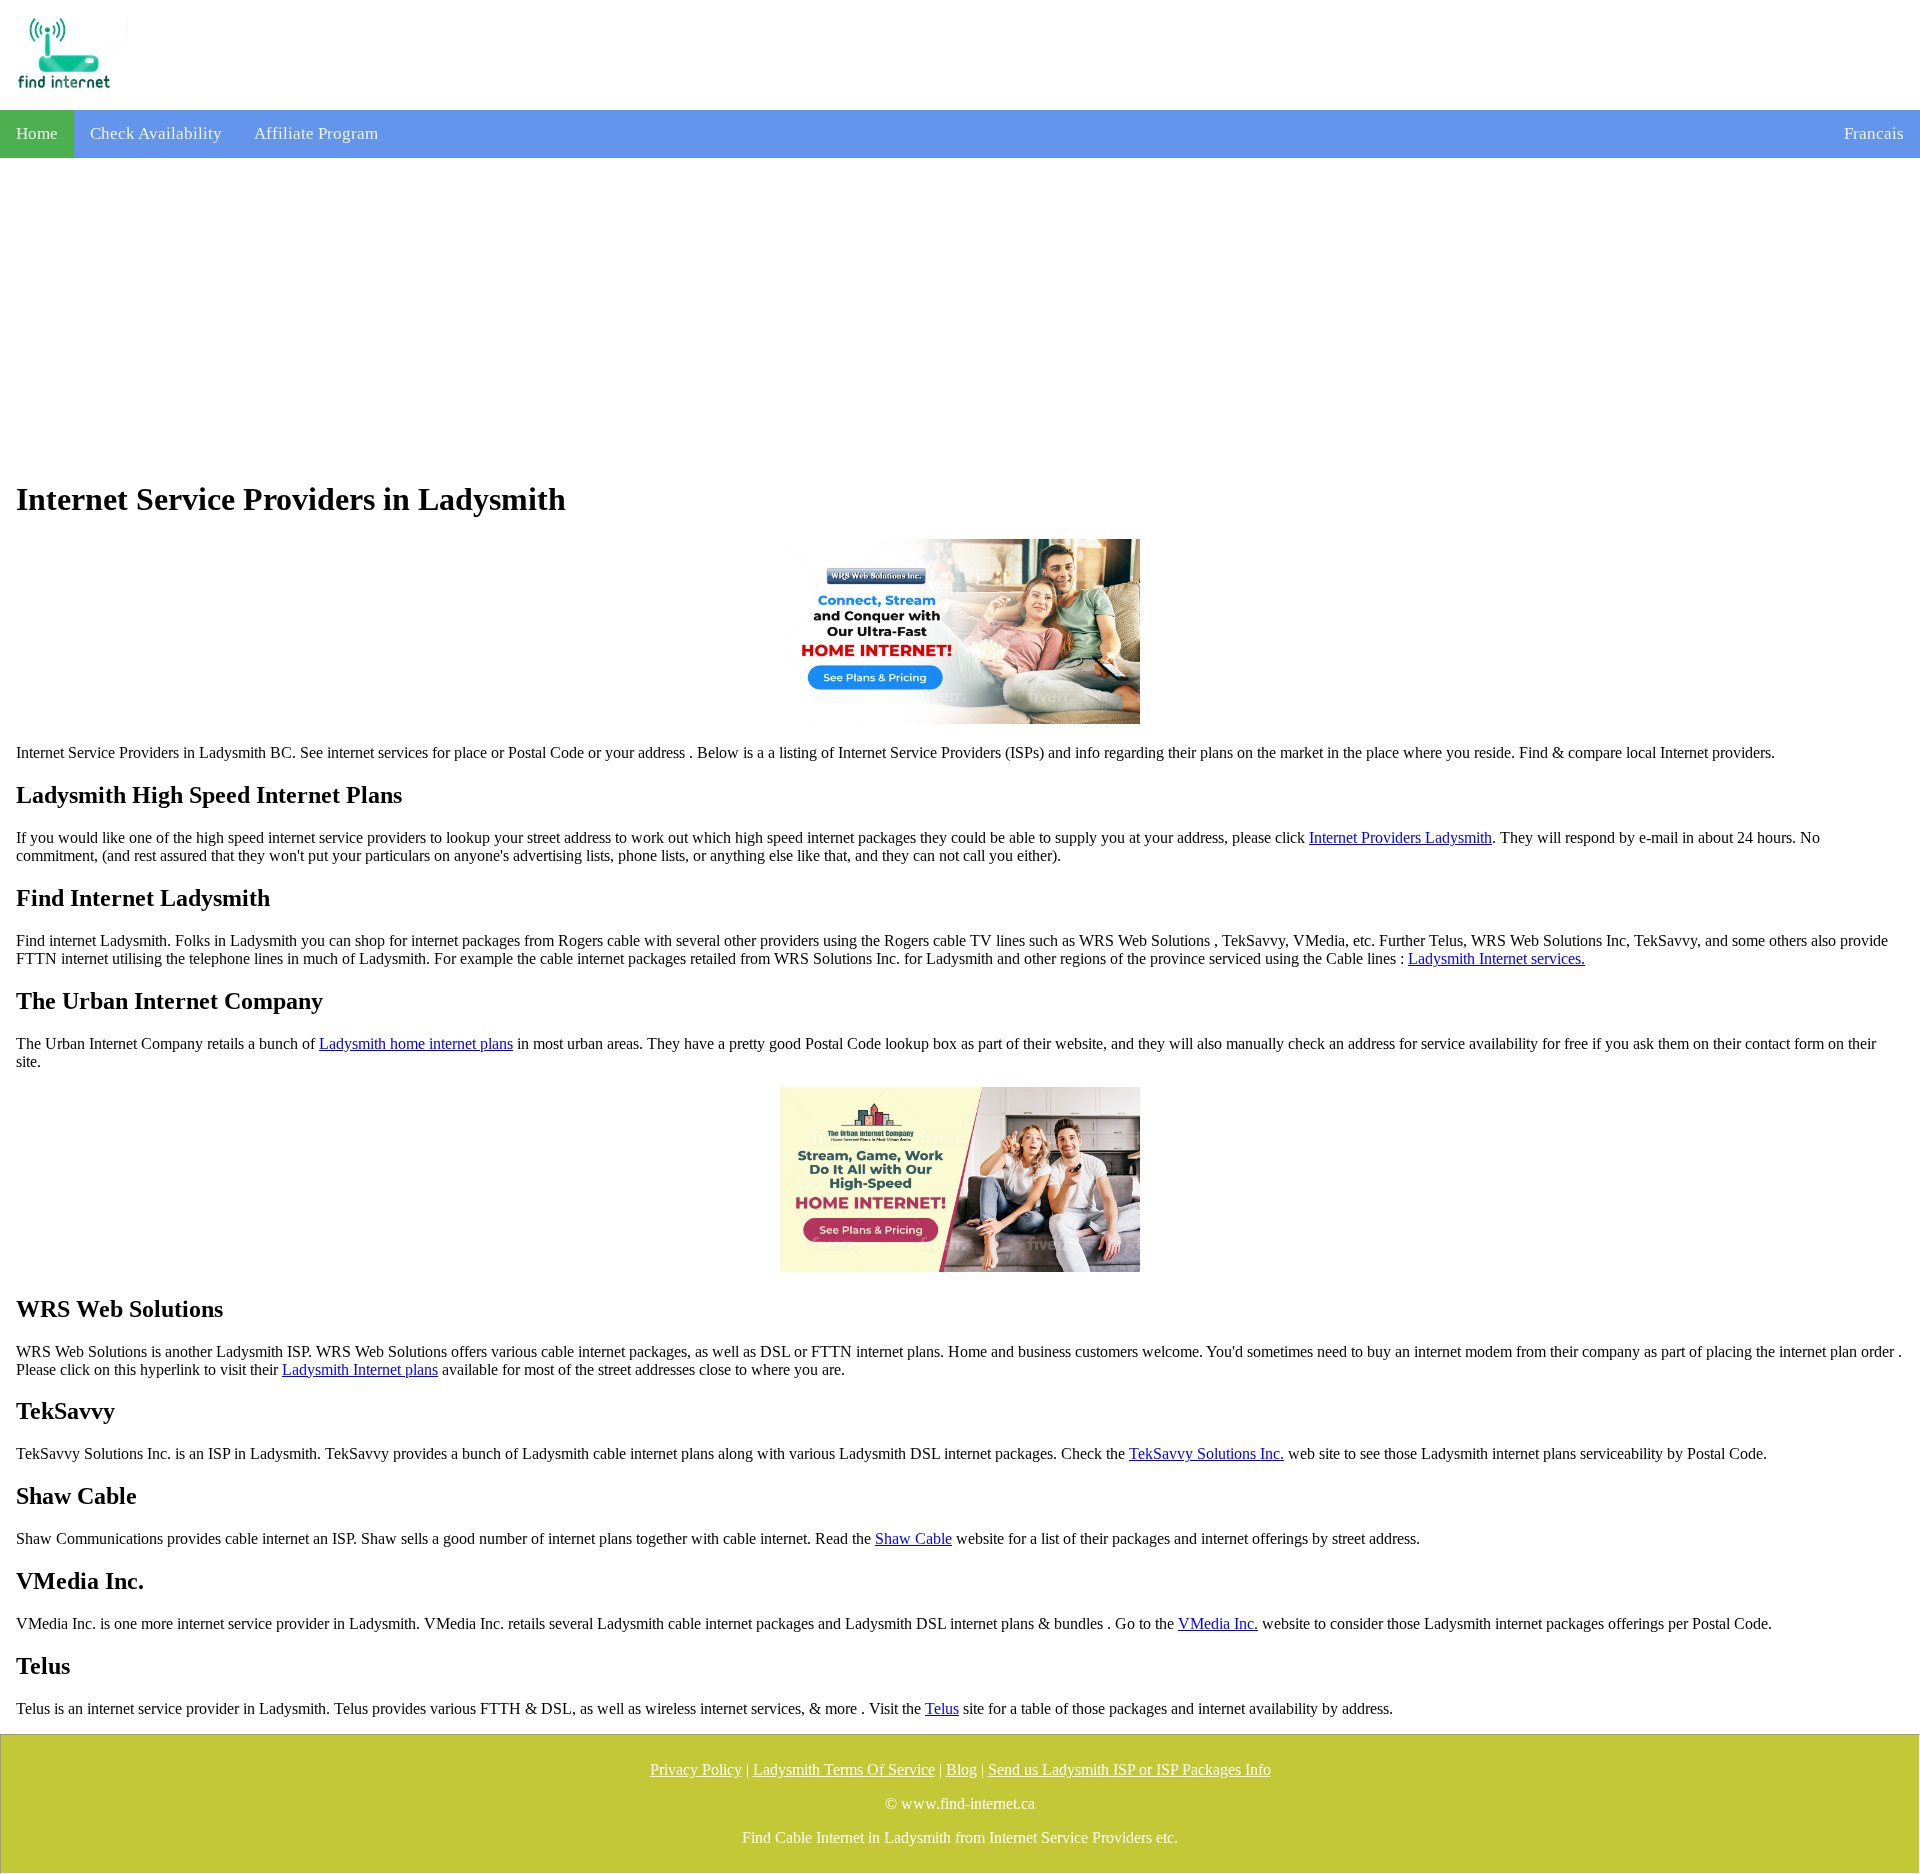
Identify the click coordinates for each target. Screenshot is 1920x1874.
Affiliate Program (316, 133)
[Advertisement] (960, 319)
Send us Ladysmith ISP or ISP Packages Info (1129, 1769)
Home (37, 133)
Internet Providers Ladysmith (1400, 837)
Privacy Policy (696, 1769)
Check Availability (156, 133)
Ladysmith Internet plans (360, 1369)
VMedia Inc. (1218, 1623)
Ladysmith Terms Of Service (844, 1769)
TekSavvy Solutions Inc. (1206, 1453)
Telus (942, 1708)
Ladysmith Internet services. (1496, 958)
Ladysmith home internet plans (416, 1043)
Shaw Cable (913, 1538)
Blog (961, 1769)
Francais (1874, 133)
